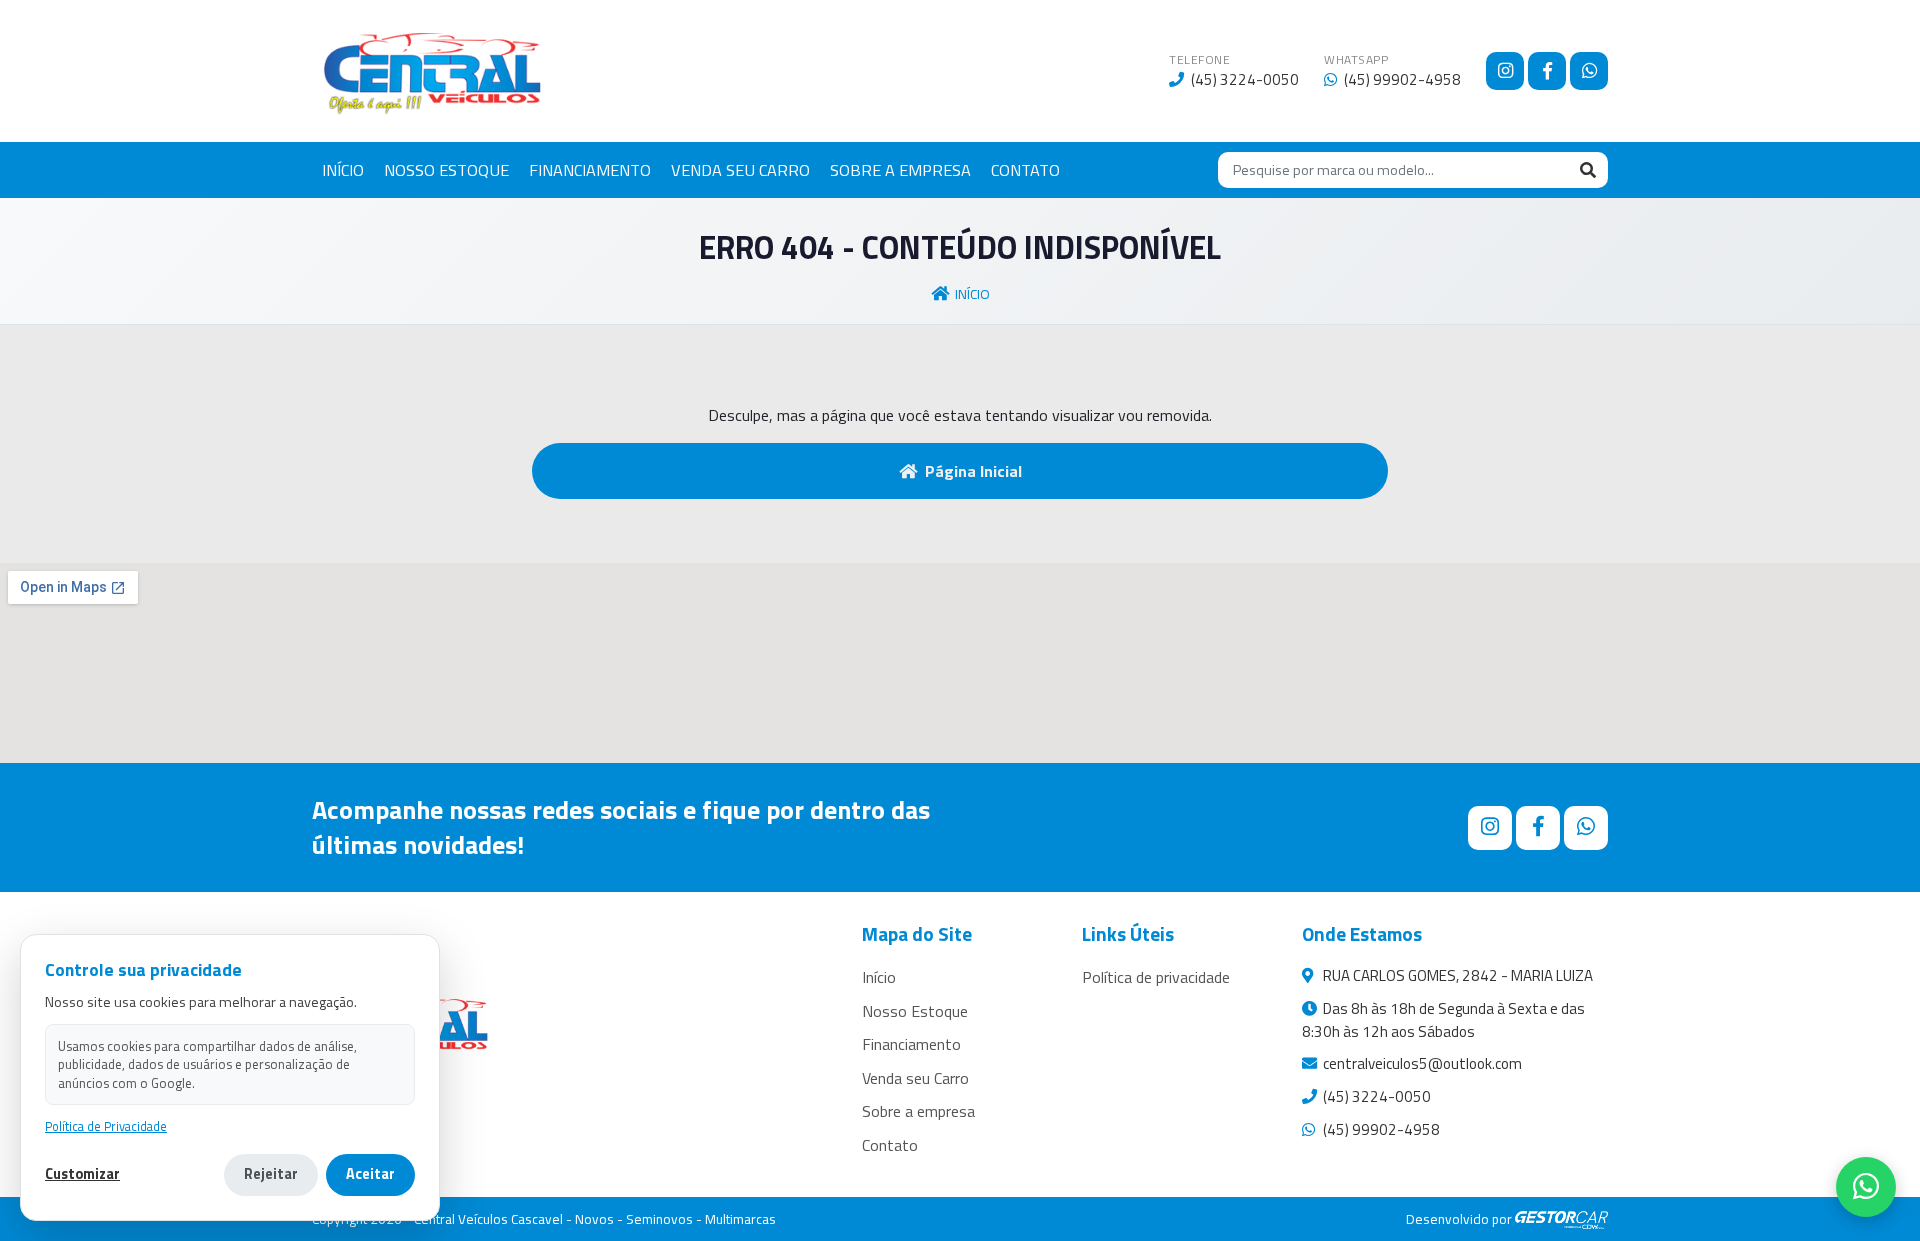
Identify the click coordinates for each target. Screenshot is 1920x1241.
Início (972, 293)
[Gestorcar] (1561, 1219)
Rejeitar (271, 1174)
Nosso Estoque (915, 1011)
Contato (890, 1145)
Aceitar (370, 1174)
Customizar (82, 1174)
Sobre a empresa (918, 1111)
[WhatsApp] (1589, 71)
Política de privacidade (1156, 977)
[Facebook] (1547, 71)
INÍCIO (343, 170)
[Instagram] (1505, 71)
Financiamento (911, 1044)
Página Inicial (973, 471)
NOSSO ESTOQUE (446, 170)
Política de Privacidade (106, 1126)
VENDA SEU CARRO (740, 170)
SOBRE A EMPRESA (900, 170)
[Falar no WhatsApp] (1866, 1187)
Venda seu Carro (915, 1078)
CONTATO (1025, 170)
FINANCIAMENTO (590, 170)
